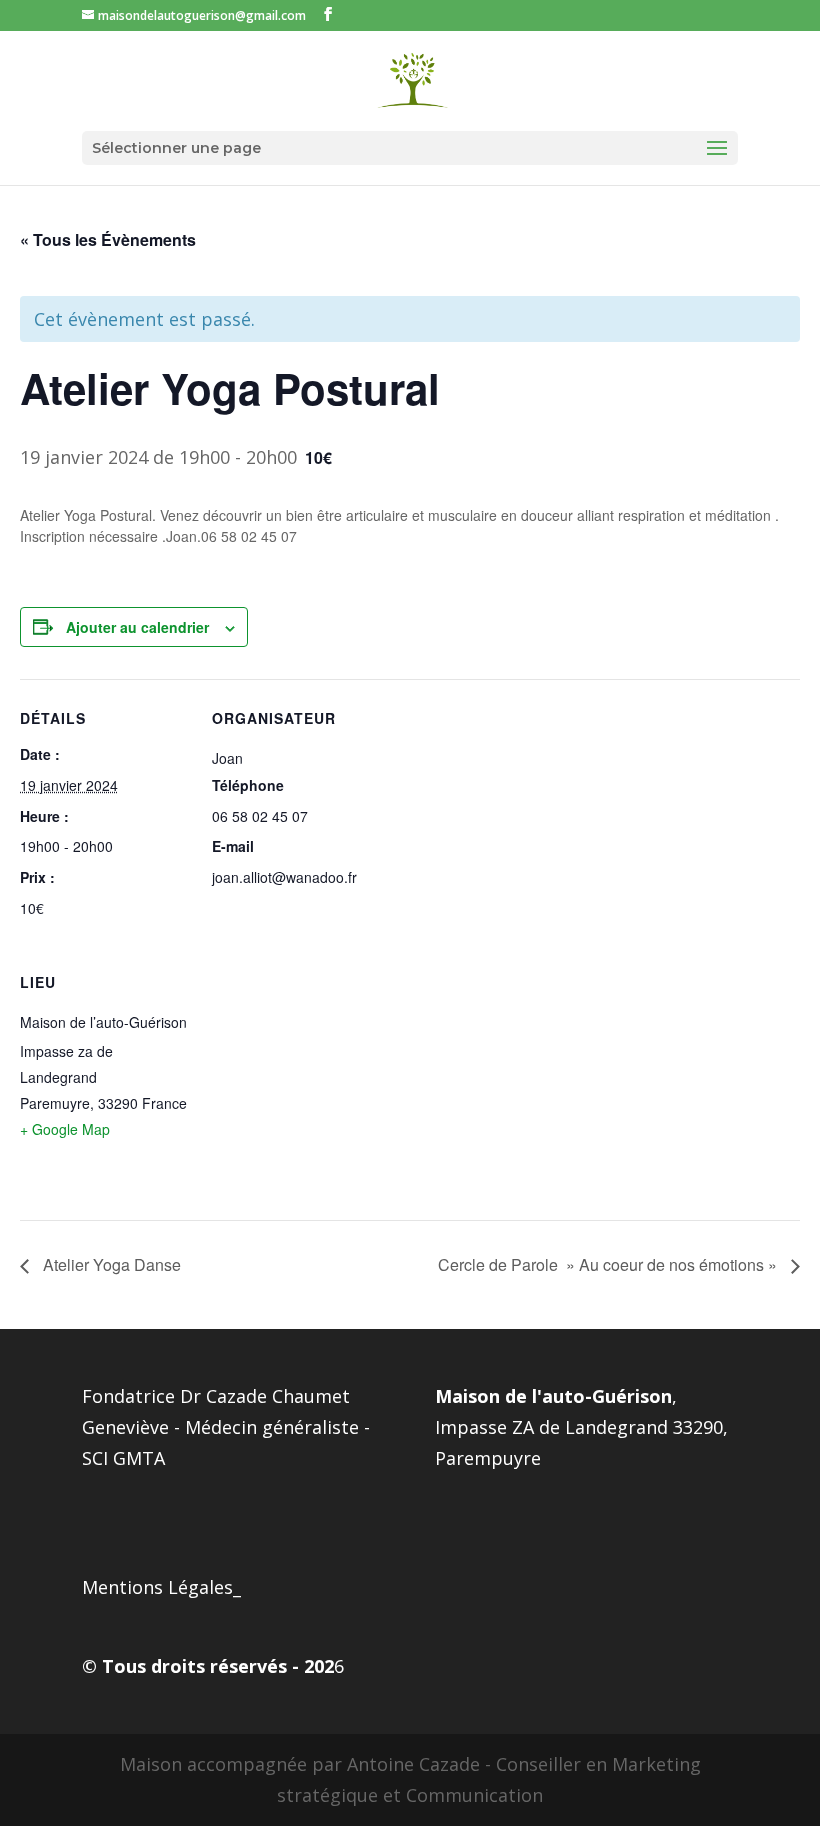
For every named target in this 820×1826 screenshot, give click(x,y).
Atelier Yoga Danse (110, 1264)
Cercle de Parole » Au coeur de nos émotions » (609, 1264)
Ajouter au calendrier (137, 627)
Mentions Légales (157, 1587)
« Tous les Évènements (108, 239)
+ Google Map (65, 1129)
